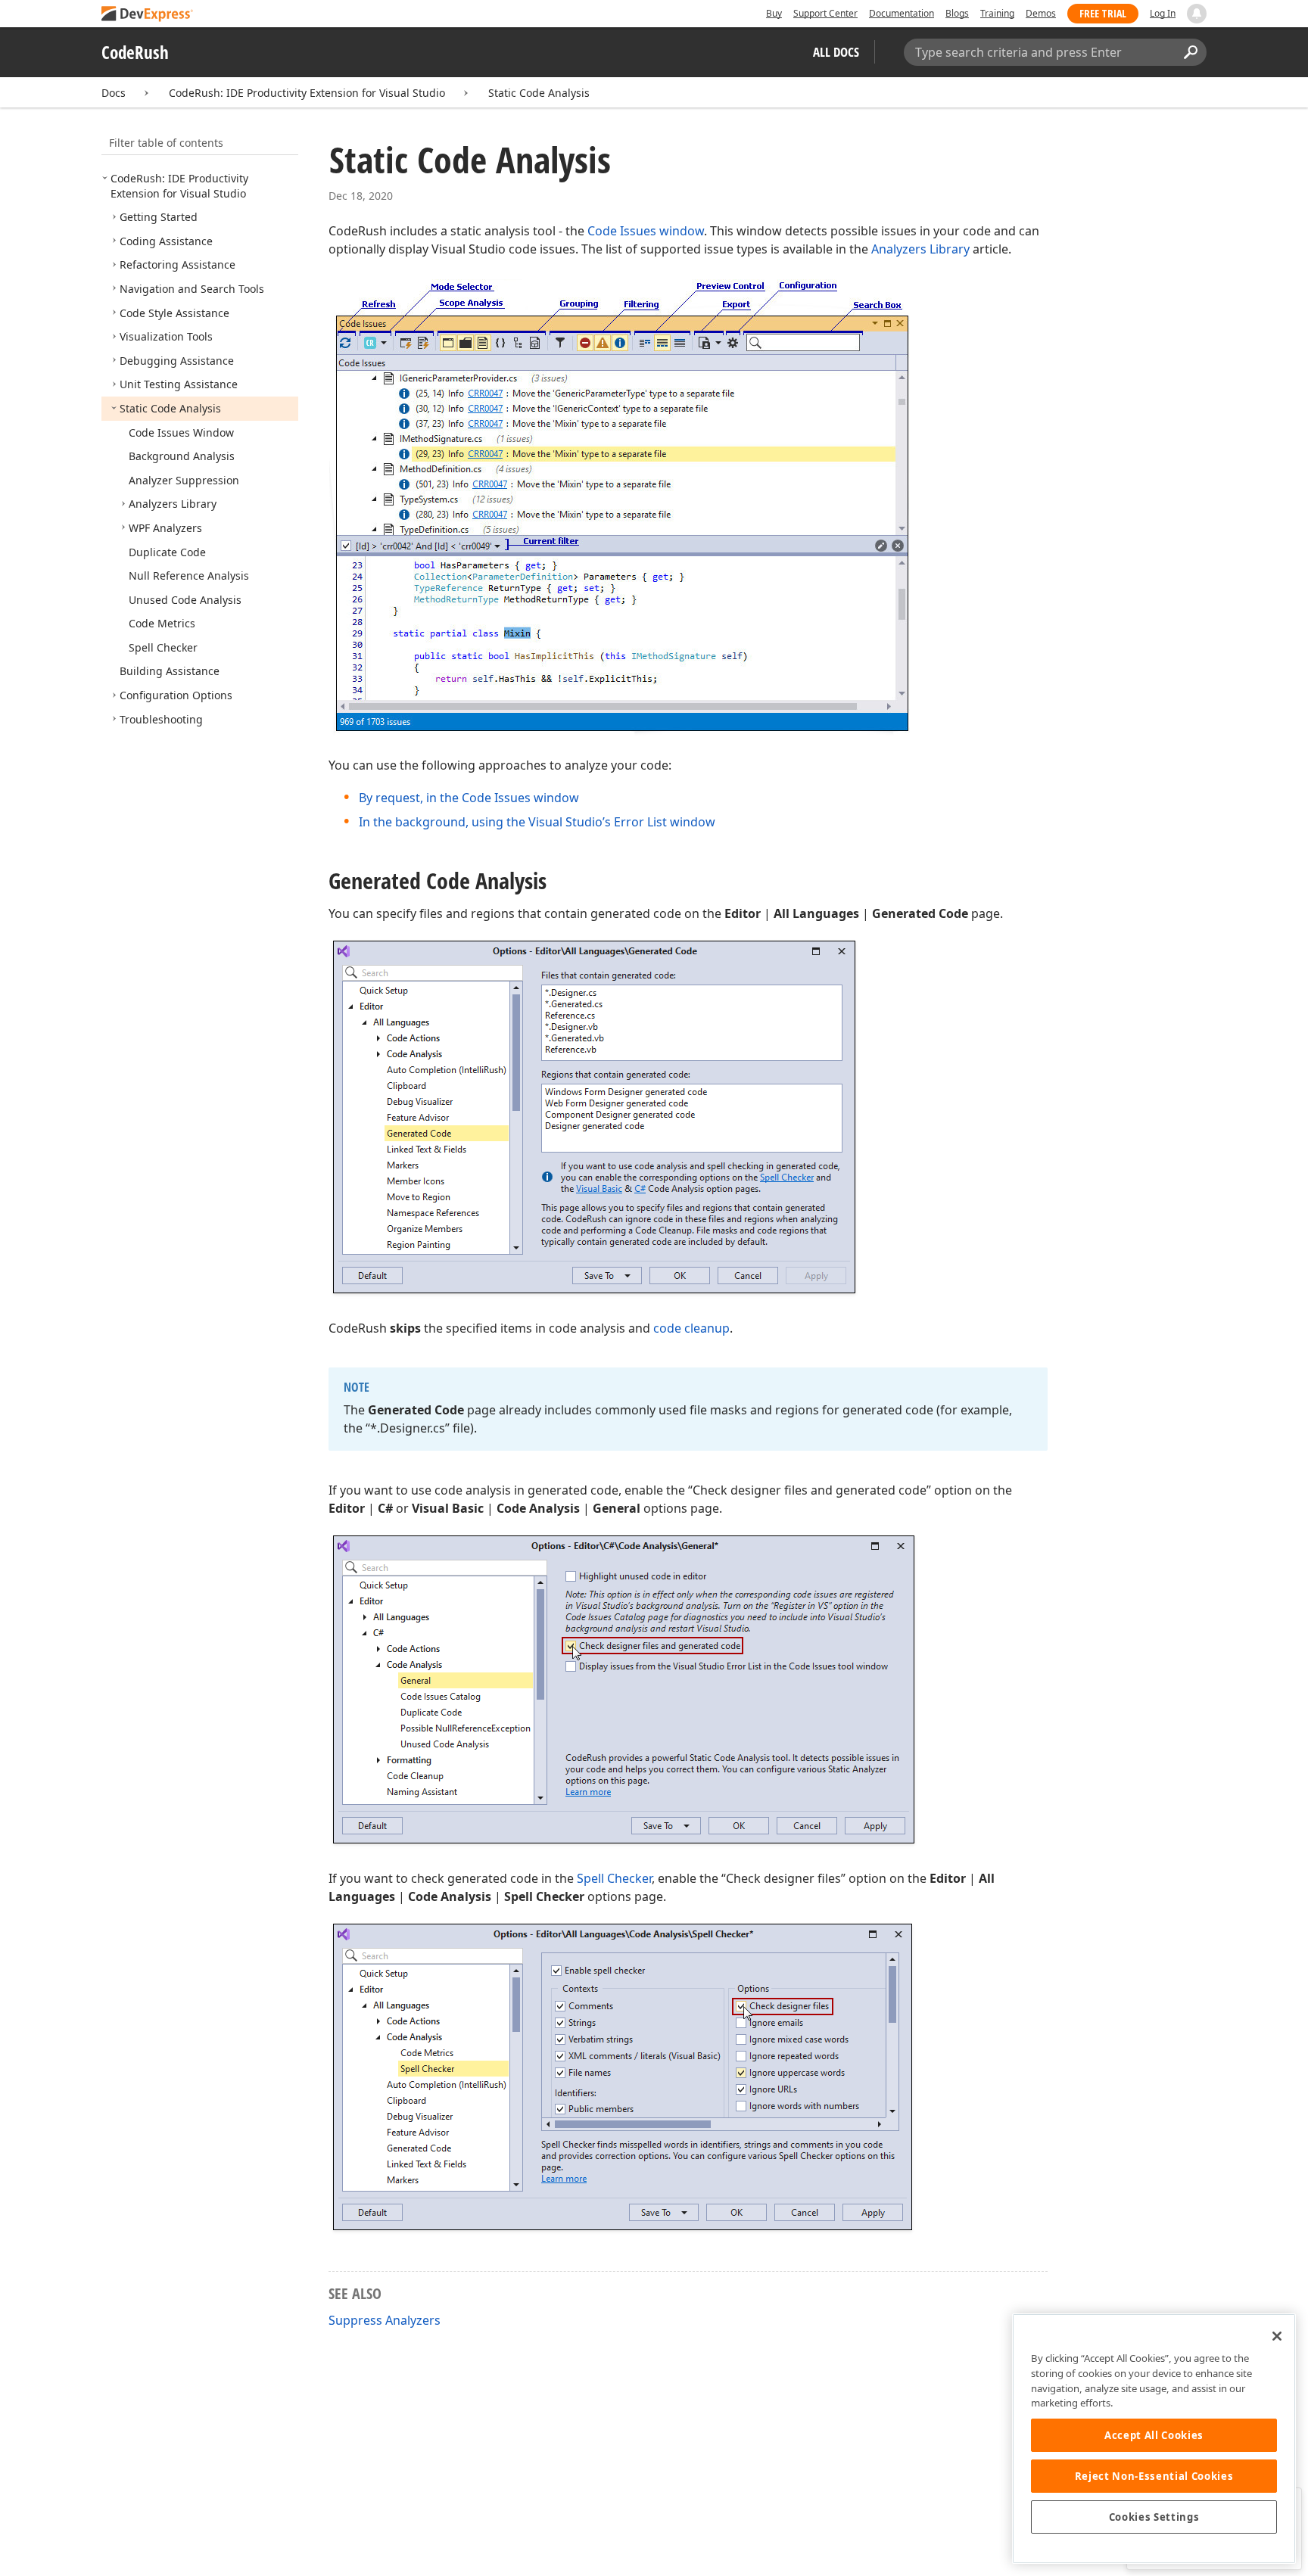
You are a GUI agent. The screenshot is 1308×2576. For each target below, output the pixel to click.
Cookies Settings (1154, 2517)
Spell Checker (614, 1878)
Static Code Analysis (539, 93)
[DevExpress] (148, 15)
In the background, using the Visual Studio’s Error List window (537, 822)
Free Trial (1103, 13)
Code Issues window (646, 231)
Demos (1041, 13)
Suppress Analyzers (385, 2320)
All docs (836, 52)
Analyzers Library (920, 249)
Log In (1163, 13)
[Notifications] (1197, 14)
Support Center (825, 13)
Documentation (902, 13)
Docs (114, 93)
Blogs (957, 13)
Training (997, 13)
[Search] (1190, 52)
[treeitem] (179, 186)
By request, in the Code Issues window (469, 798)
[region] (1154, 2439)
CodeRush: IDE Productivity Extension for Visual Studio (307, 93)
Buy (774, 13)
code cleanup (691, 1328)
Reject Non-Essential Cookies (1154, 2476)
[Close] (1277, 2336)
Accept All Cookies (1154, 2435)
